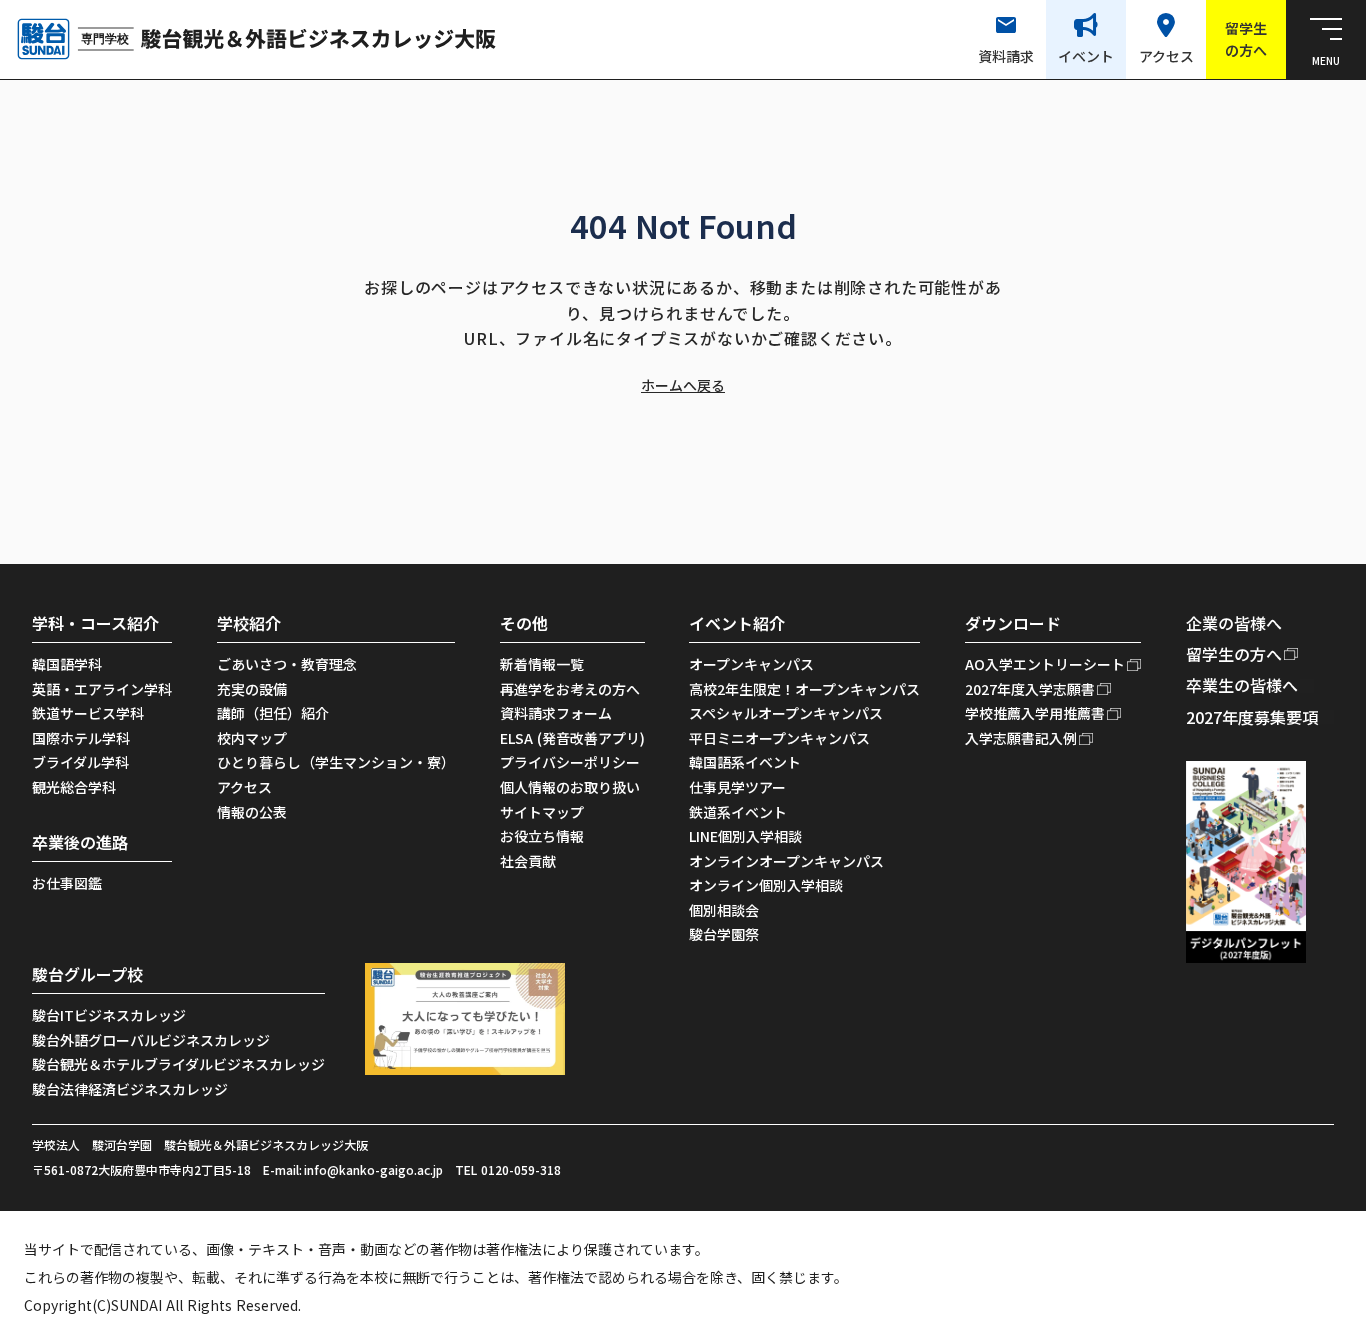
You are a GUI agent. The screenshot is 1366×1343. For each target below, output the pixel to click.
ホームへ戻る (683, 385)
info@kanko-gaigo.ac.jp (373, 1170)
